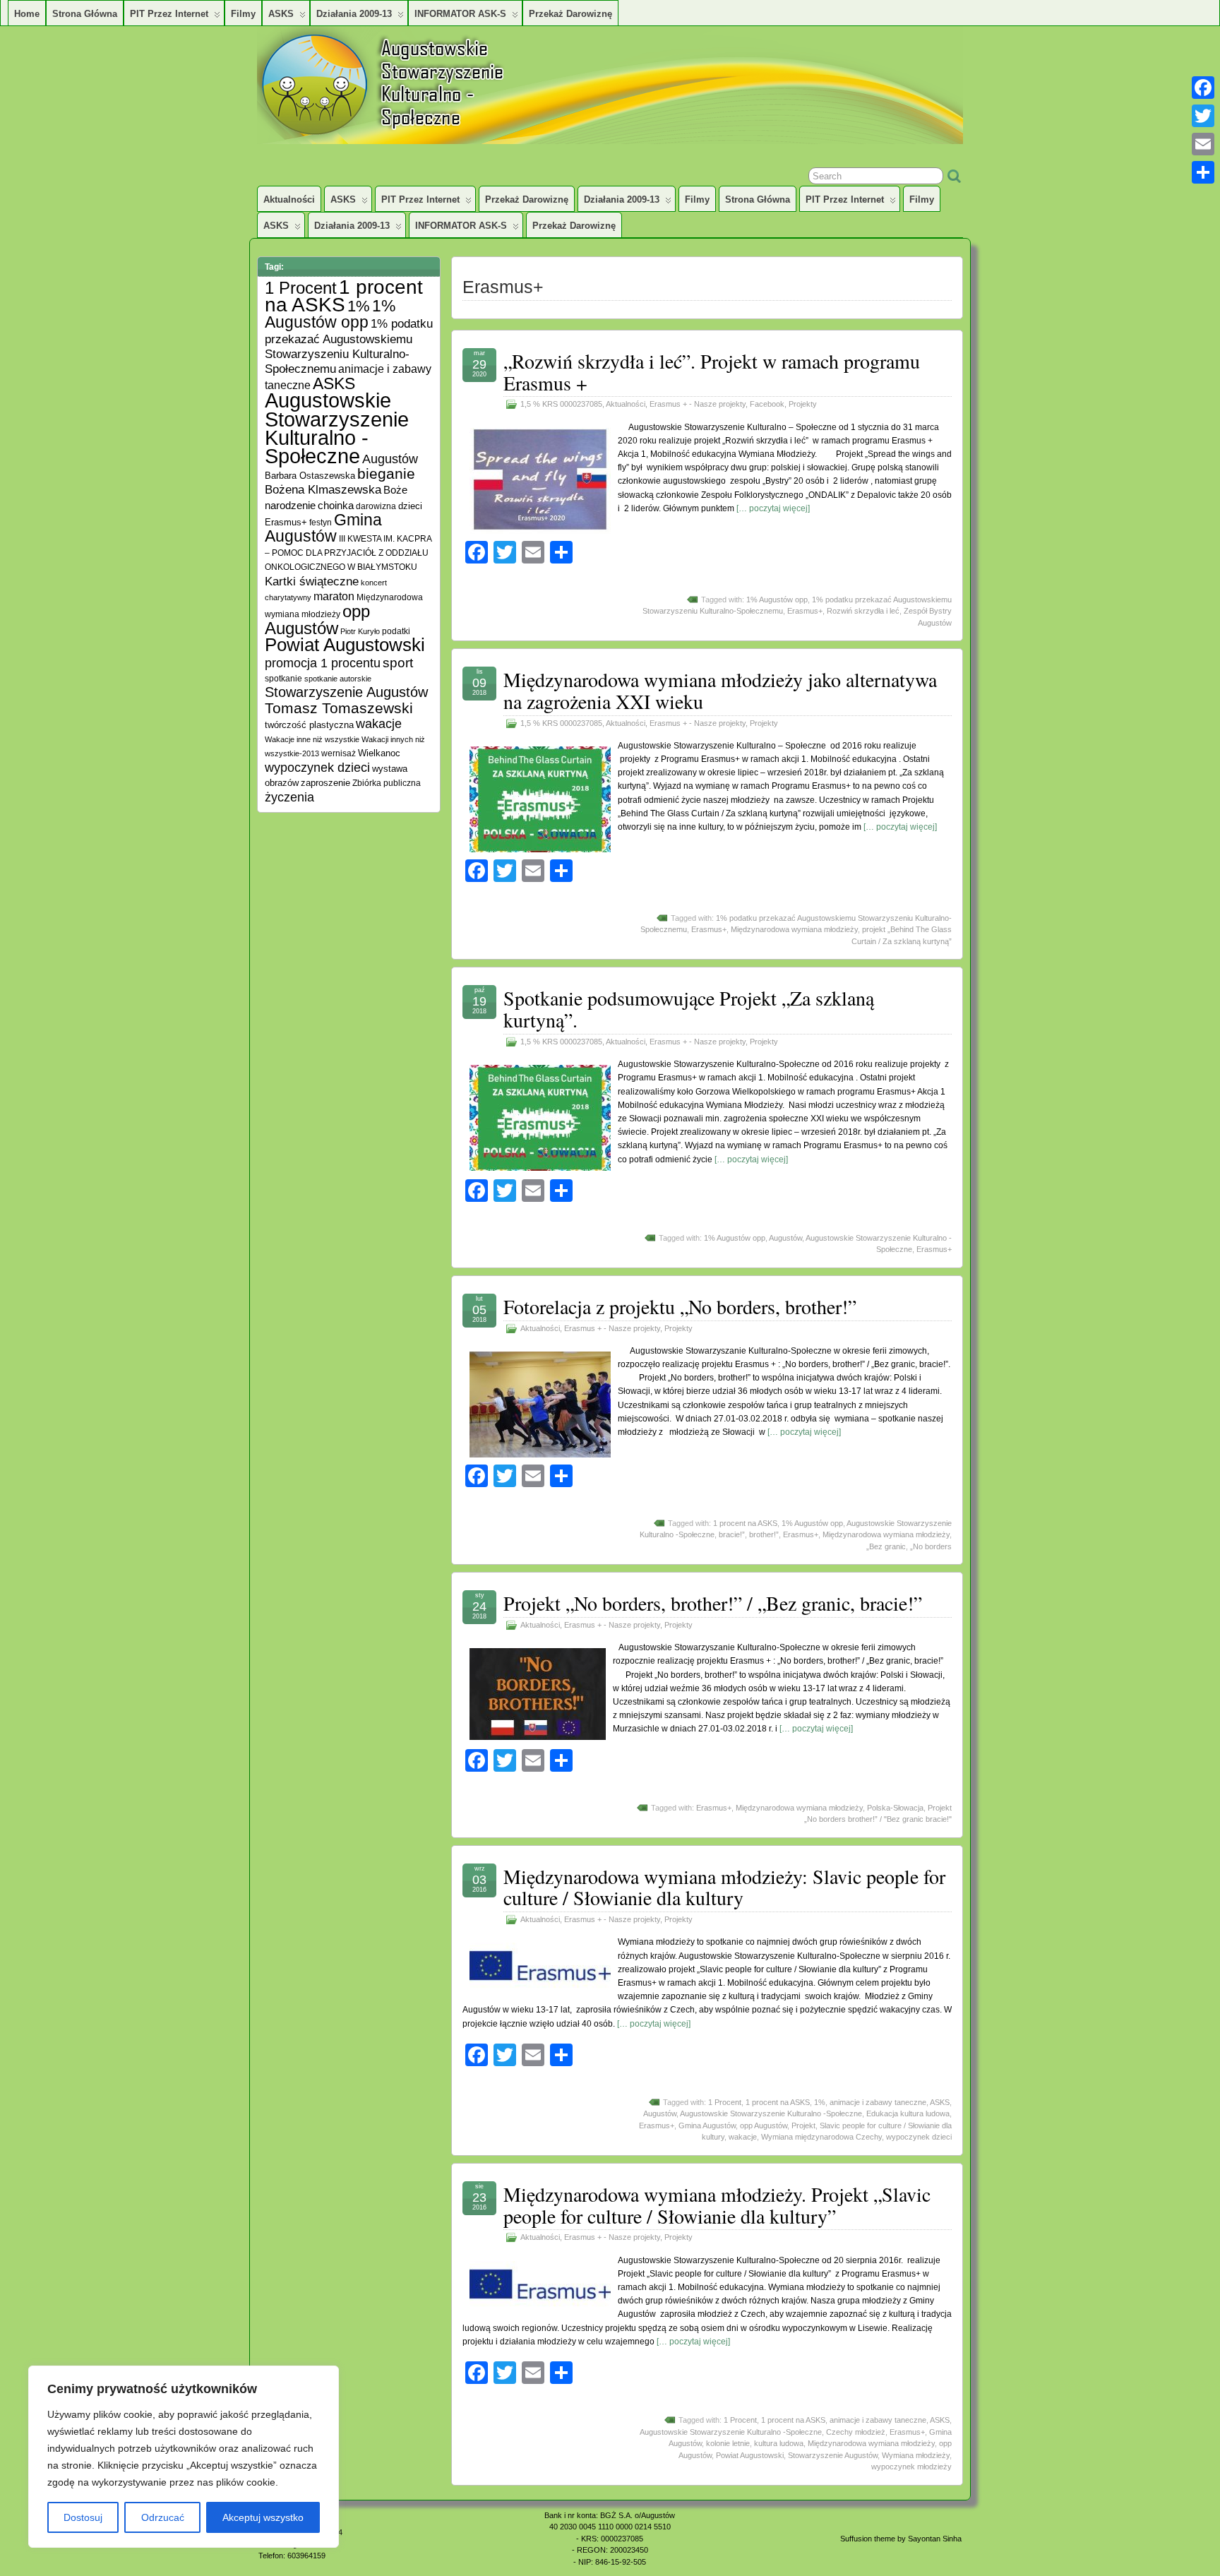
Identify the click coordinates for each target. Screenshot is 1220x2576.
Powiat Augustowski (750, 2455)
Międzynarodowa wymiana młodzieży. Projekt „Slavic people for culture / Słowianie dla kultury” (717, 2205)
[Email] (1203, 144)
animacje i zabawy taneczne (878, 2102)
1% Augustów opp (777, 600)
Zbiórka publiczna (387, 783)
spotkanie (283, 678)
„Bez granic (886, 1546)
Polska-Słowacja (895, 1808)
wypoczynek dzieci (919, 2137)
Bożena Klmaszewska (323, 489)
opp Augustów (764, 2125)
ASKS (281, 14)
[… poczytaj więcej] (773, 508)
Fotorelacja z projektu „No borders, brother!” (680, 1306)
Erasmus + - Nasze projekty (698, 404)
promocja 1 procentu (323, 663)
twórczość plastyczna (309, 725)
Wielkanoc (379, 753)
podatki (396, 631)
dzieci (410, 506)
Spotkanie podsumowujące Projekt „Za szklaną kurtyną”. (689, 1009)
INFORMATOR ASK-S (460, 14)
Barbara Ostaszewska (310, 476)
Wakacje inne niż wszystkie (312, 739)
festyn (321, 522)
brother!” (764, 1534)
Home (27, 14)
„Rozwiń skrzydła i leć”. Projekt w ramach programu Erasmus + (712, 372)
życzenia (289, 797)
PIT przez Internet (169, 14)
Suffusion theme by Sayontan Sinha (901, 2539)
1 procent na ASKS (745, 1523)
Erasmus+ (805, 611)
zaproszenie (325, 783)
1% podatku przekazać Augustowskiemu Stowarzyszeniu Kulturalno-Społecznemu (349, 346)
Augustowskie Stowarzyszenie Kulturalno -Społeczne (771, 2113)
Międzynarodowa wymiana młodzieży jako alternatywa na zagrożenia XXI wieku (720, 690)
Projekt (803, 2125)
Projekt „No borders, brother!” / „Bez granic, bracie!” (713, 1603)
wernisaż (339, 753)
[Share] (1203, 172)
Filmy (243, 14)
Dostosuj (83, 2517)
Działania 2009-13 (354, 14)
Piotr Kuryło (360, 631)
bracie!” (732, 1534)
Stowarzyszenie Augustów (833, 2455)
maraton (334, 596)
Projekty (803, 404)
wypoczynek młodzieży (911, 2467)
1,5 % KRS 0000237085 (561, 404)
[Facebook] (1203, 88)
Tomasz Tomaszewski (339, 708)
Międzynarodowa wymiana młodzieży (794, 929)
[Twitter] (1203, 116)
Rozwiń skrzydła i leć (863, 611)
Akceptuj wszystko (263, 2517)
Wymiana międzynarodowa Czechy (821, 2137)
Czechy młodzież (856, 2432)
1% (820, 2102)
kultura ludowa (779, 2443)
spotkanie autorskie (338, 679)
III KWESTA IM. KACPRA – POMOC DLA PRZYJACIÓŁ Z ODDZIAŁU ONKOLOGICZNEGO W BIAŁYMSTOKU (348, 553)
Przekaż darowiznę (570, 14)
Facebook (767, 404)
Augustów (785, 1238)
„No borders (931, 1546)
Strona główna (85, 14)
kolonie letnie (728, 2443)
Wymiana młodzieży (916, 2455)
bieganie (386, 474)
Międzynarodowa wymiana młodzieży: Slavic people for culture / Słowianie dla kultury (724, 1887)
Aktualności (289, 199)
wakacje (743, 2137)
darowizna (376, 506)
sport (398, 663)
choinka (336, 505)
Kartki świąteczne (312, 582)
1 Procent (725, 2102)
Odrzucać (163, 2517)
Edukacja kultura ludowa (908, 2113)
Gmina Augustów (707, 2125)
